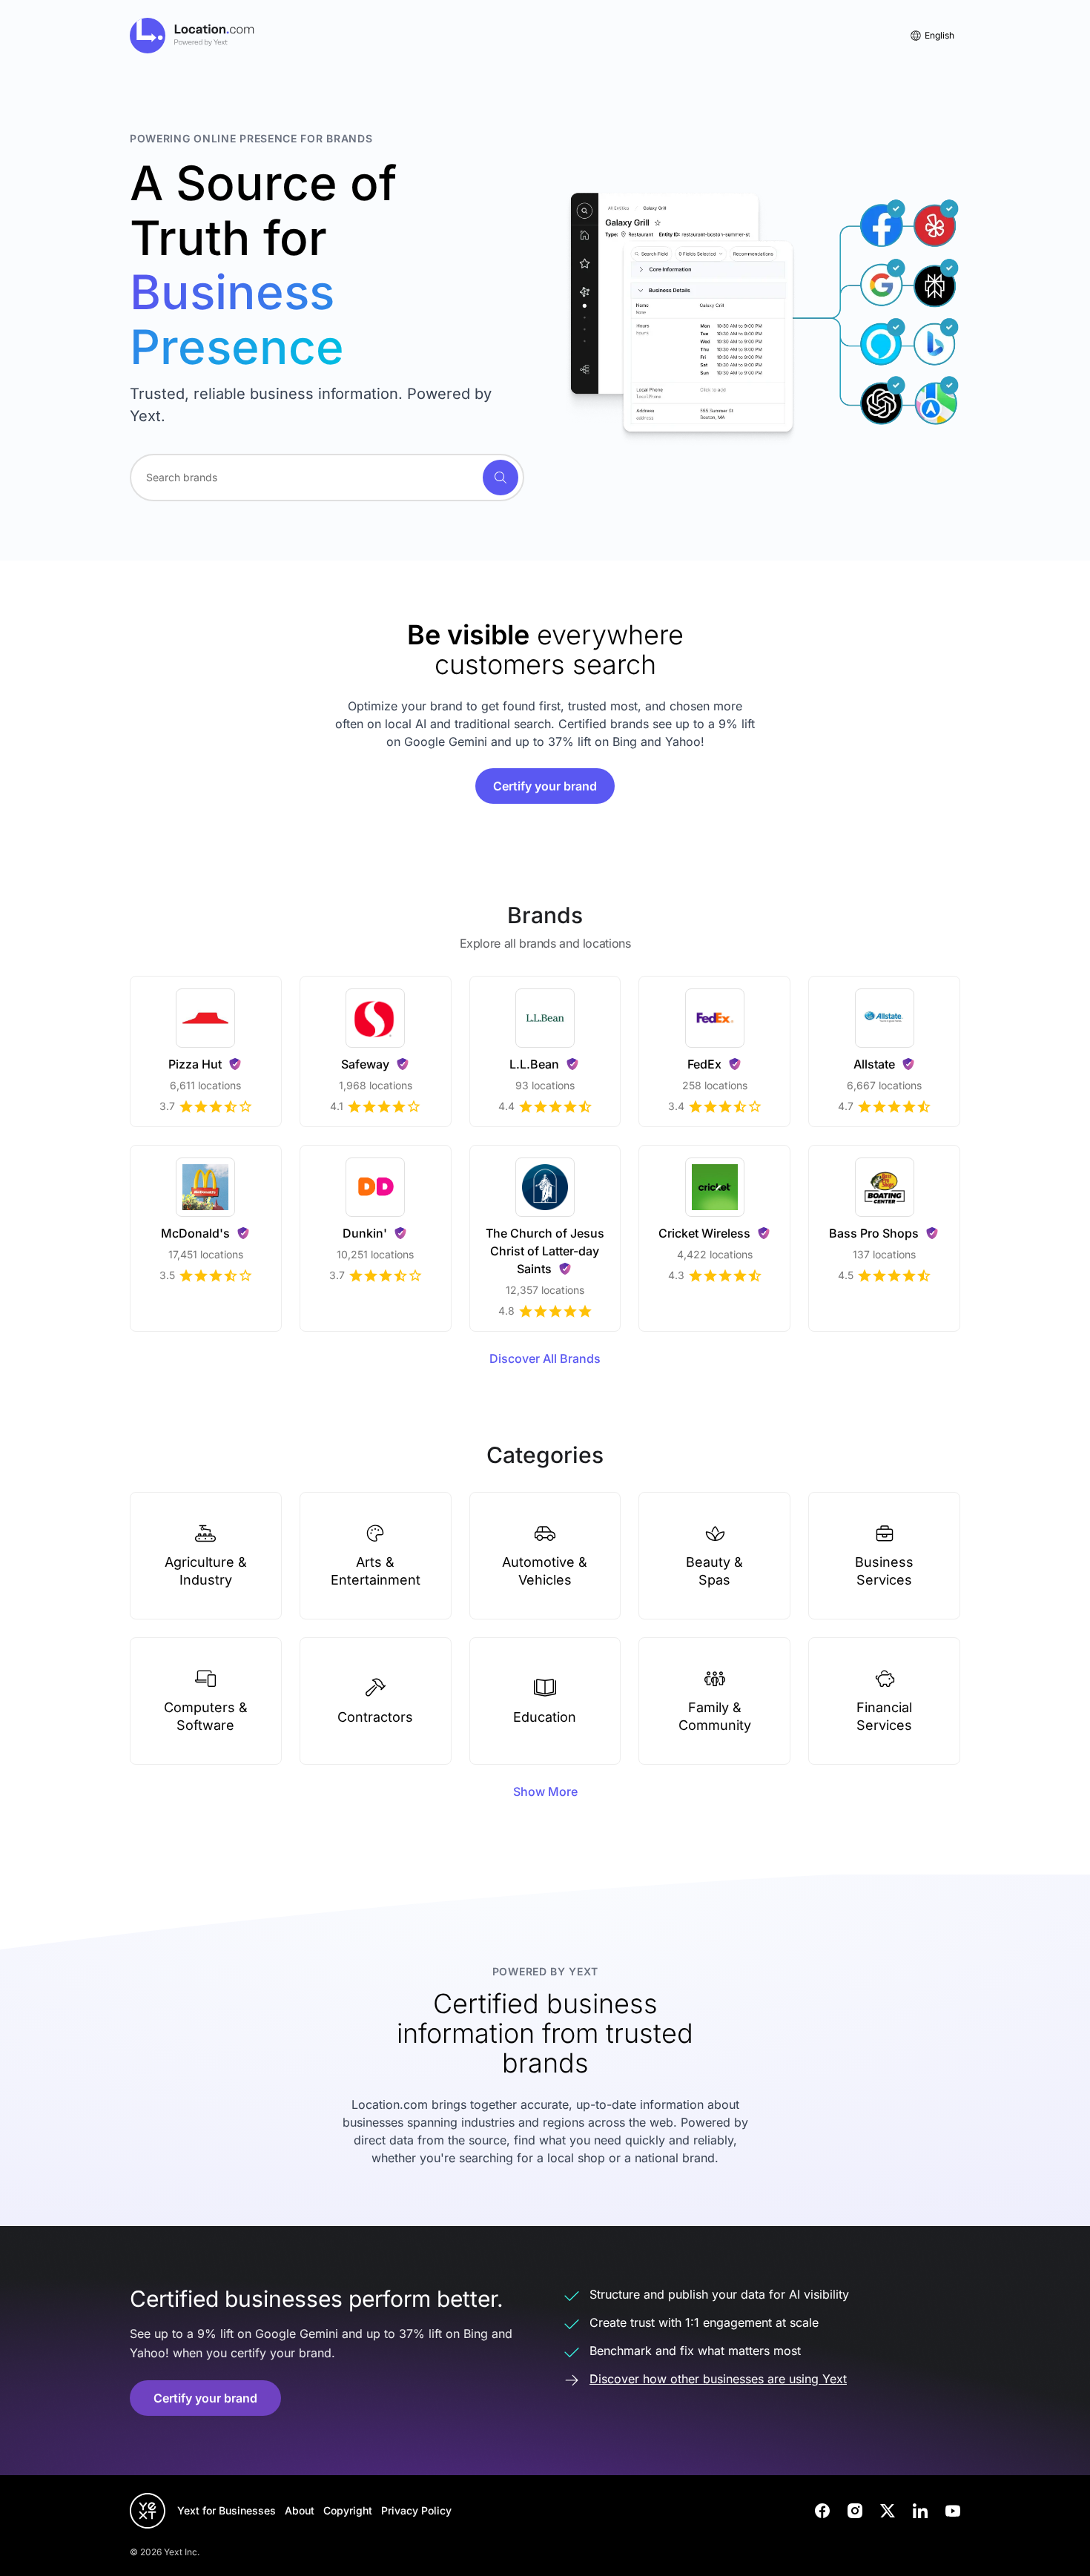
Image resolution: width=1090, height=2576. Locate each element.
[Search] (501, 478)
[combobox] (327, 478)
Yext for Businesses (227, 2510)
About (300, 2510)
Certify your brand (545, 786)
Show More (545, 1791)
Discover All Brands (545, 1358)
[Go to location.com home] (192, 36)
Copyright (348, 2510)
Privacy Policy (416, 2510)
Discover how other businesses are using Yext (718, 2379)
